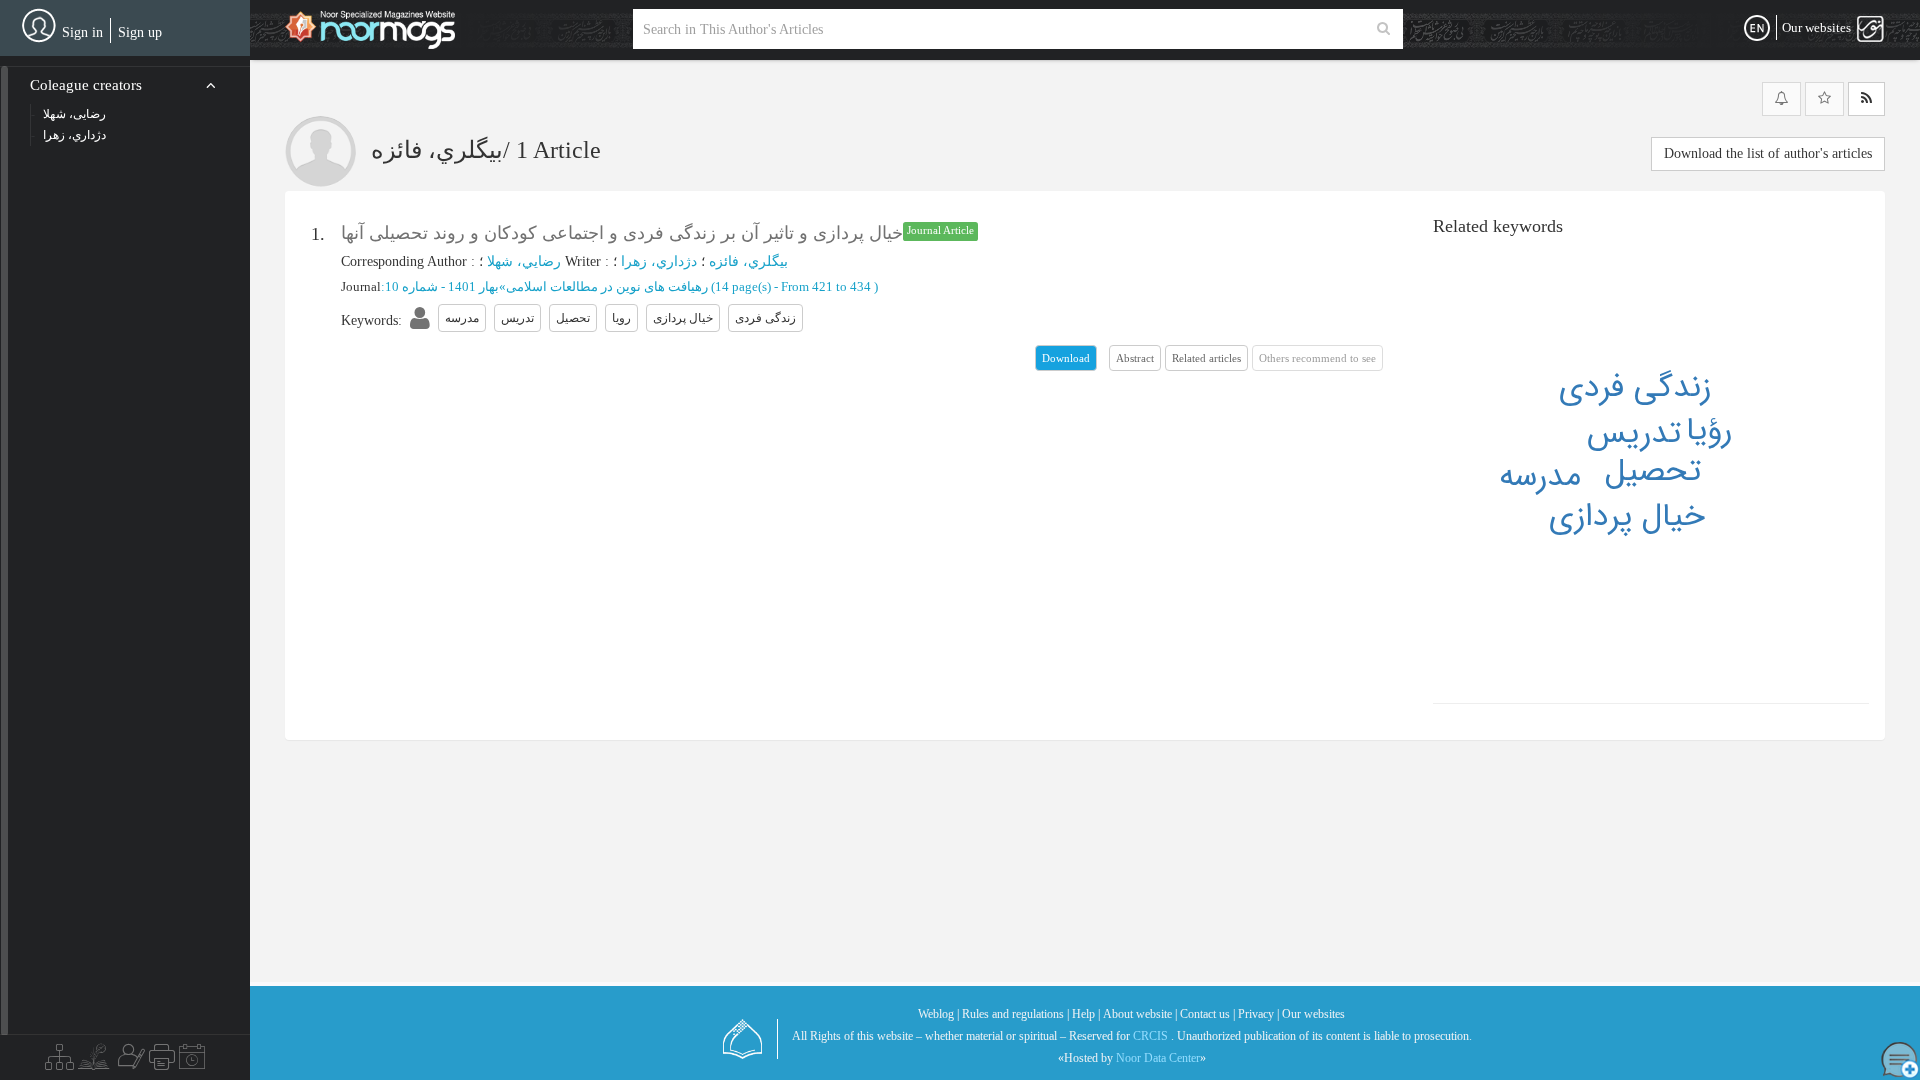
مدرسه (1540, 477)
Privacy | (1258, 1014)
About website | (1140, 1014)
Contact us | (1207, 1014)
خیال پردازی (1627, 517)
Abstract (1135, 358)
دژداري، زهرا (659, 261)
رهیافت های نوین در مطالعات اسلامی (607, 286)
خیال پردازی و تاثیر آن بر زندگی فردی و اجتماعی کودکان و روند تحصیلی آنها (622, 233)
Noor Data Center (1158, 1058)
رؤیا (1709, 431)
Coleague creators (86, 85)
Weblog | (938, 1014)
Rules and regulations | (1015, 1014)
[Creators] (129, 1062)
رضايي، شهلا (524, 261)
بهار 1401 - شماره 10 (442, 286)
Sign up (140, 32)
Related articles (1206, 358)
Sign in (82, 32)
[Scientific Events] (192, 1062)
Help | (1086, 1014)
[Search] (1383, 29)
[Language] (1757, 29)
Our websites (1313, 1014)
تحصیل (1653, 472)
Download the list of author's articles (1768, 153)
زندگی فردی (1635, 388)
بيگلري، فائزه (748, 261)
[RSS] (1866, 99)
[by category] (59, 1062)
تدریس (1634, 434)
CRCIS (1150, 1036)
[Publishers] (162, 1062)
